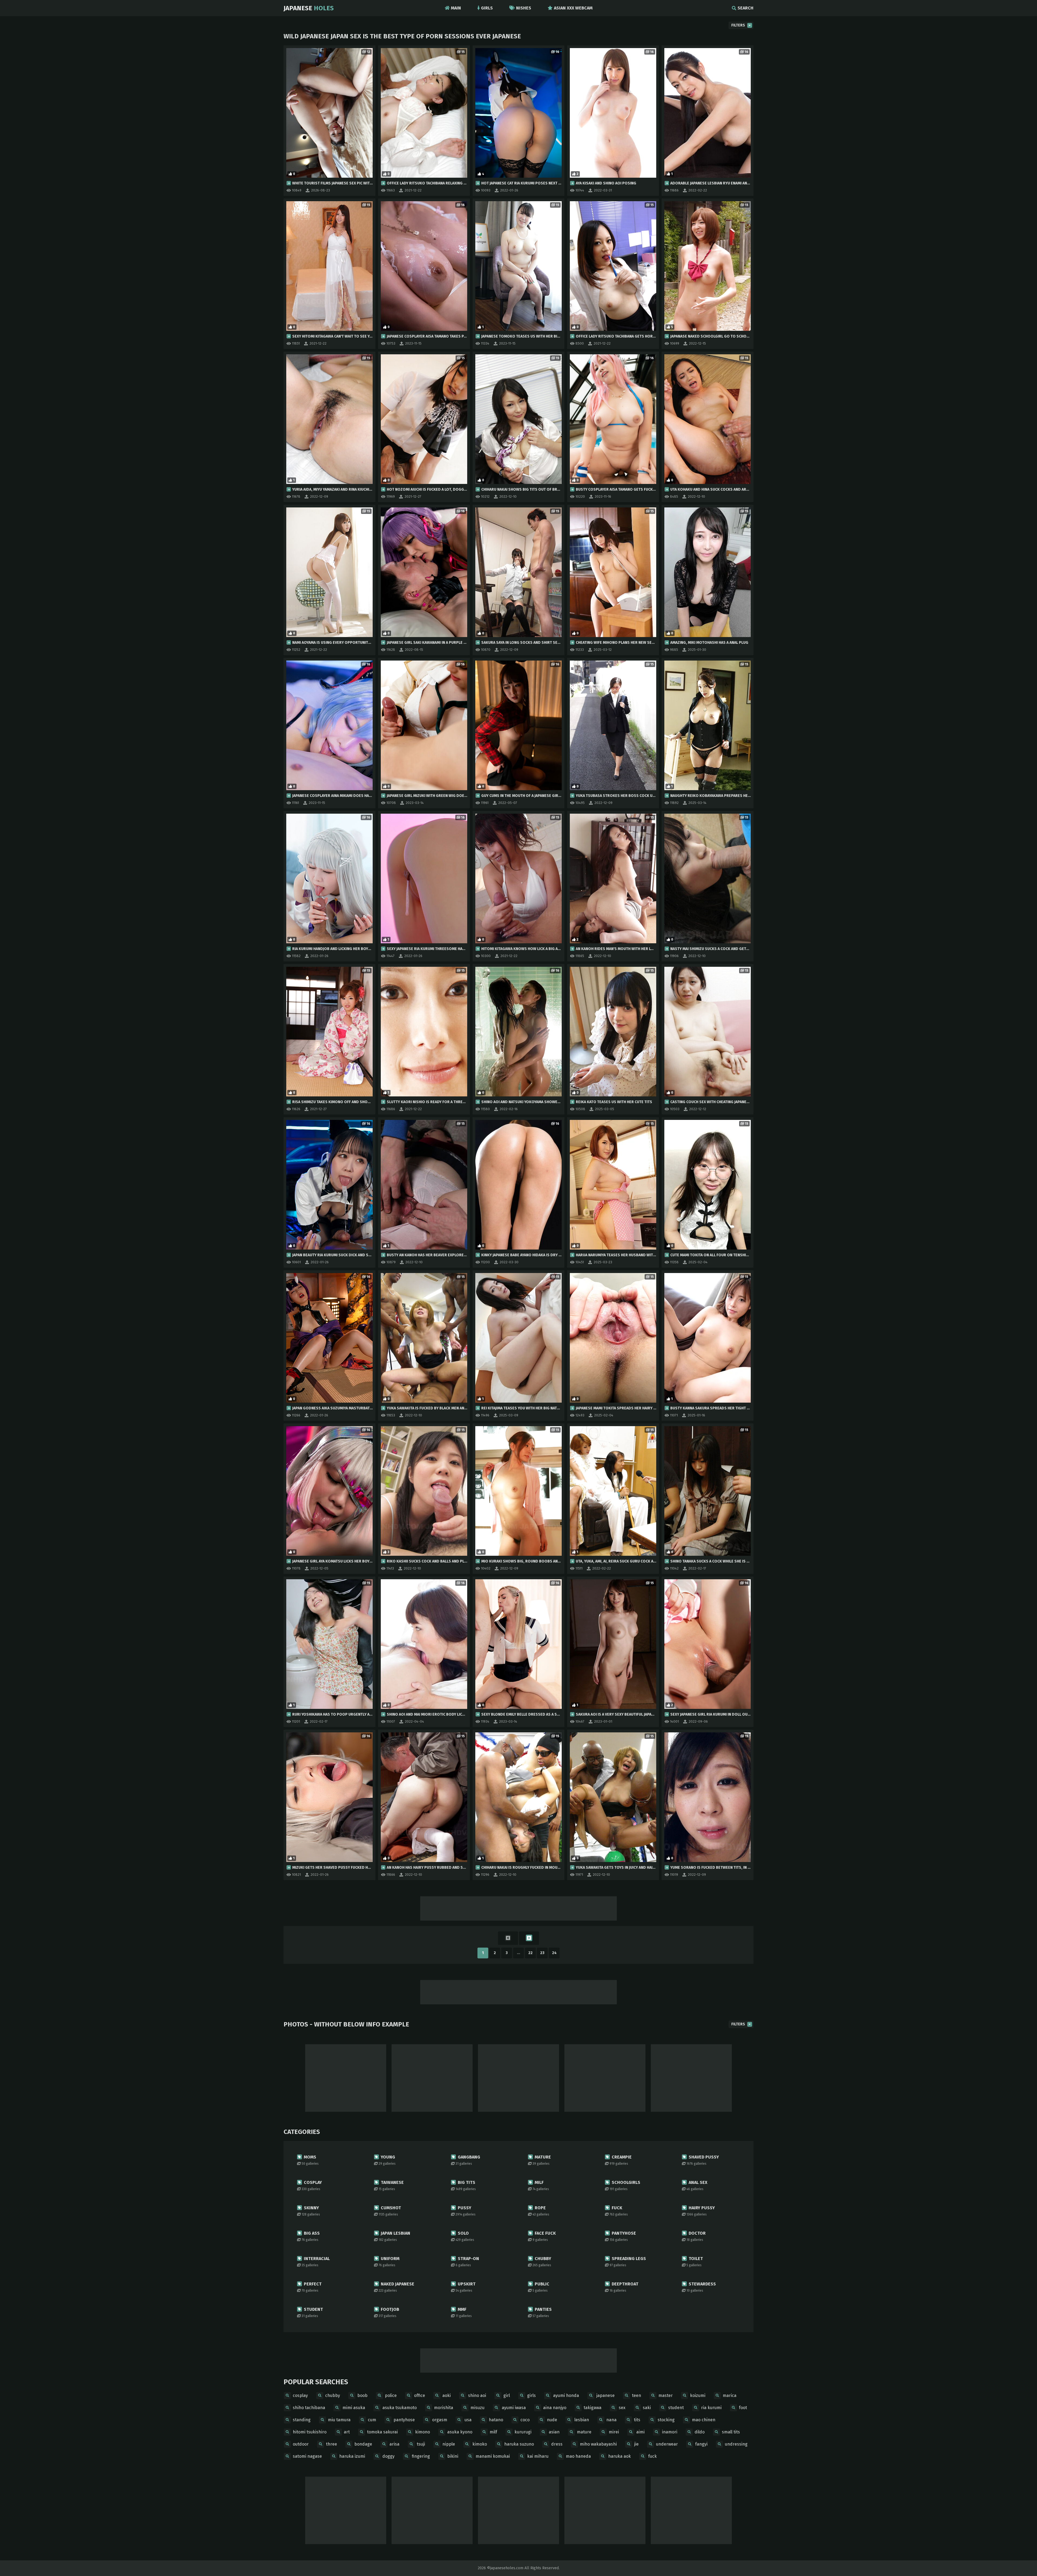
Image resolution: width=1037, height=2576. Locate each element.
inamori (670, 2432)
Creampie (621, 2160)
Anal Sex (697, 2185)
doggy (388, 2456)
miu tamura (339, 2420)
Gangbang (468, 2160)
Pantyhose (623, 2236)
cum (372, 2420)
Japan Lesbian (394, 2236)
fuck (652, 2456)
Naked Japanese (396, 2287)
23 (542, 1953)
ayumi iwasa (514, 2408)
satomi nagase (307, 2456)
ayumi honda (566, 2395)
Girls (487, 8)
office (420, 2395)
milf (493, 2432)
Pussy (466, 2211)
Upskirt (466, 2287)
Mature (542, 2160)
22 (530, 1953)
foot (743, 2408)
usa (468, 2420)
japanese (605, 2395)
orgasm (440, 2420)
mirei (614, 2432)
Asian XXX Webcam (573, 8)
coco (525, 2420)
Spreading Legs (628, 2262)
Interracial (316, 2262)
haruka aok (619, 2456)
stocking (666, 2420)
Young (387, 2160)
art (347, 2432)
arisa (394, 2444)
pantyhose (404, 2420)
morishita (444, 2408)
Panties (542, 2312)
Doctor (696, 2236)
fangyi (701, 2444)
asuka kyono (460, 2432)
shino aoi (477, 2395)
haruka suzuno (519, 2444)
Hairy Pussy (701, 2211)
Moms (310, 2160)
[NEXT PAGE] (529, 1938)
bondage (363, 2444)
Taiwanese (391, 2185)
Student (312, 2312)
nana (611, 2420)
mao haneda (578, 2456)
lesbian (582, 2420)
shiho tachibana (309, 2408)
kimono (422, 2432)
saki (647, 2408)
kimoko (480, 2444)
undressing (736, 2444)
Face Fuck (544, 2236)
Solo (465, 2236)
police (391, 2395)
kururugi (523, 2432)
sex (622, 2408)
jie (636, 2444)
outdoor (301, 2444)
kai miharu (538, 2456)
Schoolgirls (625, 2185)
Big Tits (466, 2185)
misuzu (477, 2408)
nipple (449, 2444)
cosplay (300, 2395)
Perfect (312, 2287)
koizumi (698, 2395)
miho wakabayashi (598, 2444)
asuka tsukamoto (400, 2408)
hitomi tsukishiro (310, 2432)
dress (557, 2444)
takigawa (592, 2408)
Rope (541, 2211)
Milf (541, 2185)
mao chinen (704, 2420)
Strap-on (467, 2262)
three (331, 2444)
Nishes (524, 8)
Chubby (542, 2262)
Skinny (311, 2211)
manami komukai (493, 2456)
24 (554, 1953)
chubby (333, 2395)
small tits (731, 2432)
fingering (421, 2456)
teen (637, 2395)
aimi (640, 2432)
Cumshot (390, 2211)
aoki (447, 2395)
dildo (700, 2432)
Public (541, 2287)
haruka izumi (352, 2456)
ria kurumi (711, 2408)
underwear (667, 2444)
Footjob (389, 2312)
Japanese (309, 8)
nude (552, 2420)
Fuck (619, 2211)
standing (302, 2420)
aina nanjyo (555, 2408)
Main (456, 8)
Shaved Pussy (703, 2160)
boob (362, 2395)
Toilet (695, 2262)
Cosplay (312, 2185)
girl (507, 2395)
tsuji (421, 2444)
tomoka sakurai (382, 2432)
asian (554, 2432)
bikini (453, 2456)
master (666, 2395)
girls (531, 2395)
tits (637, 2420)
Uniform (389, 2262)
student (676, 2408)
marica (730, 2395)
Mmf (464, 2312)
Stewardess (701, 2287)
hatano (496, 2420)
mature (584, 2432)
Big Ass (311, 2236)
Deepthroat (624, 2287)
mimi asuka (354, 2408)
